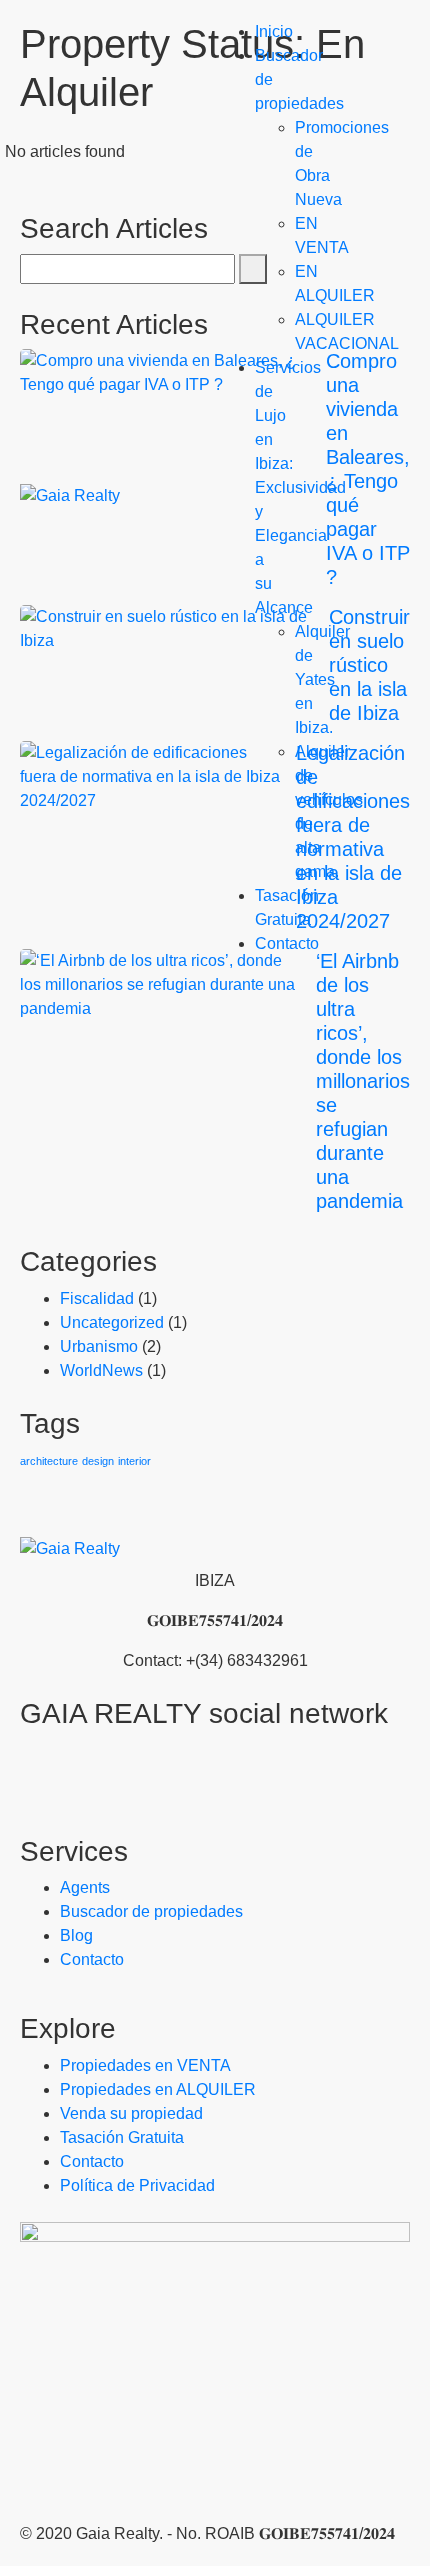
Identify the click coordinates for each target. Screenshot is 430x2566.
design (98, 1461)
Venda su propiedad (131, 2113)
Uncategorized (112, 1322)
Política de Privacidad (137, 2185)
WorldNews (101, 1370)
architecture (49, 1461)
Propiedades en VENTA (145, 2065)
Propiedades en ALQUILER (158, 2089)
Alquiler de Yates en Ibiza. (322, 679)
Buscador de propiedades (151, 1911)
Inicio (274, 31)
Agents (85, 1887)
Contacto (287, 943)
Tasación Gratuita (122, 2137)
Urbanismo (99, 1346)
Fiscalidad (97, 1298)
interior (134, 1461)
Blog (76, 1935)
